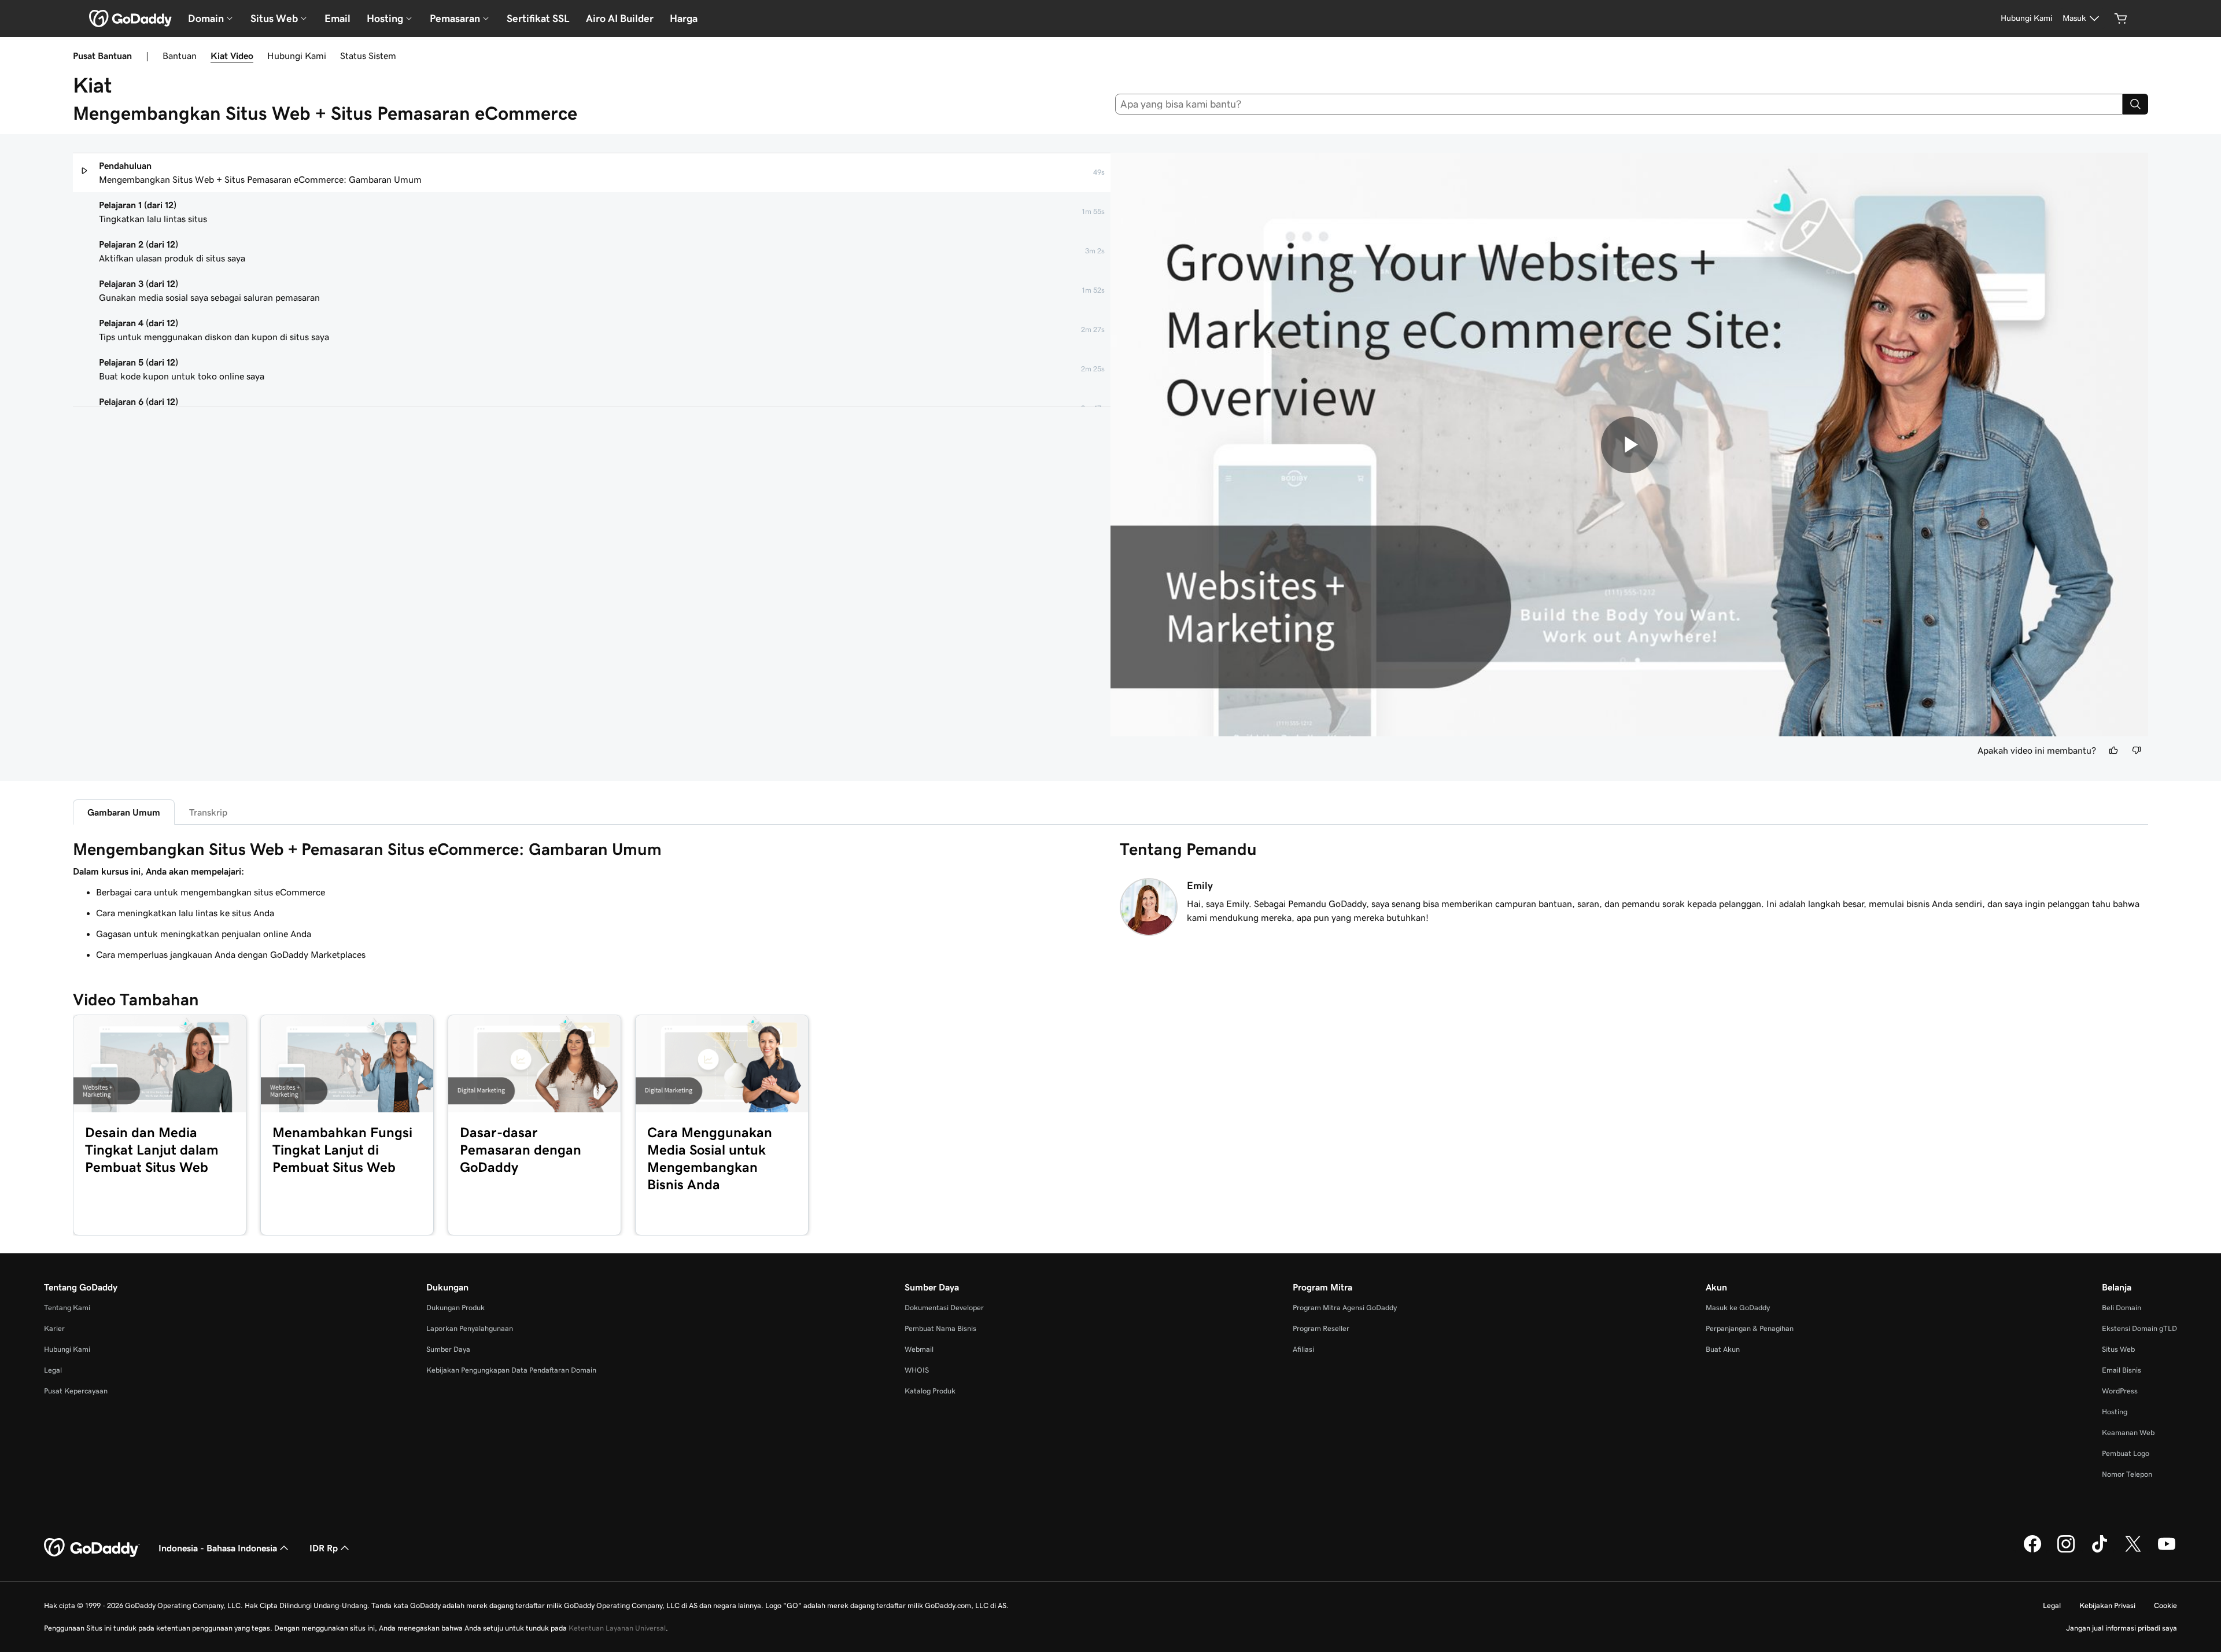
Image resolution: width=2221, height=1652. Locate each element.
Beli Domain (2122, 1308)
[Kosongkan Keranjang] (2121, 19)
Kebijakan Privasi (2107, 1605)
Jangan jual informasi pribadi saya (2122, 1628)
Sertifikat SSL (538, 19)
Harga (684, 19)
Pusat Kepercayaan (76, 1391)
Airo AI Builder (620, 19)
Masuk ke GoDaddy (1738, 1308)
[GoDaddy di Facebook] (2032, 1551)
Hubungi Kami (297, 56)
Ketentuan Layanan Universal (617, 1628)
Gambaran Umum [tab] (124, 812)
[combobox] (1619, 104)
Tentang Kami (67, 1308)
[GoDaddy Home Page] (92, 1548)
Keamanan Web (2128, 1432)
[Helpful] (2113, 750)
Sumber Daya (448, 1349)
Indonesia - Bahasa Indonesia (218, 1548)
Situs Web (2118, 1349)
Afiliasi (1303, 1349)
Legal (53, 1370)
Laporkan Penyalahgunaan (470, 1328)
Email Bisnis (2122, 1370)
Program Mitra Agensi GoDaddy (1345, 1308)
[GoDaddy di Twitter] (2133, 1551)
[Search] (2135, 104)
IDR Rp (324, 1548)
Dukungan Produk (455, 1308)
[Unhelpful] (2137, 750)
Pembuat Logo (2126, 1453)
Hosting (2115, 1412)
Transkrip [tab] (208, 812)
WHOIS (917, 1370)
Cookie (2165, 1605)
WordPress (2120, 1391)
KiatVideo (232, 56)
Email (337, 19)
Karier (54, 1328)
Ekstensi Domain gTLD (2139, 1328)
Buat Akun (1723, 1349)
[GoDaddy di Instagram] (2066, 1551)
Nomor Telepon (2127, 1474)
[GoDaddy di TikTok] (2100, 1551)
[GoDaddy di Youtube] (2167, 1551)
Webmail (919, 1349)
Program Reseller (1321, 1328)
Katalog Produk (930, 1391)
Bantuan (180, 56)
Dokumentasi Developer (944, 1308)
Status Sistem (368, 56)
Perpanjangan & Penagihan (1750, 1328)
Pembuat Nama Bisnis (940, 1328)
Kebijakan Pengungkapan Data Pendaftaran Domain (511, 1370)
